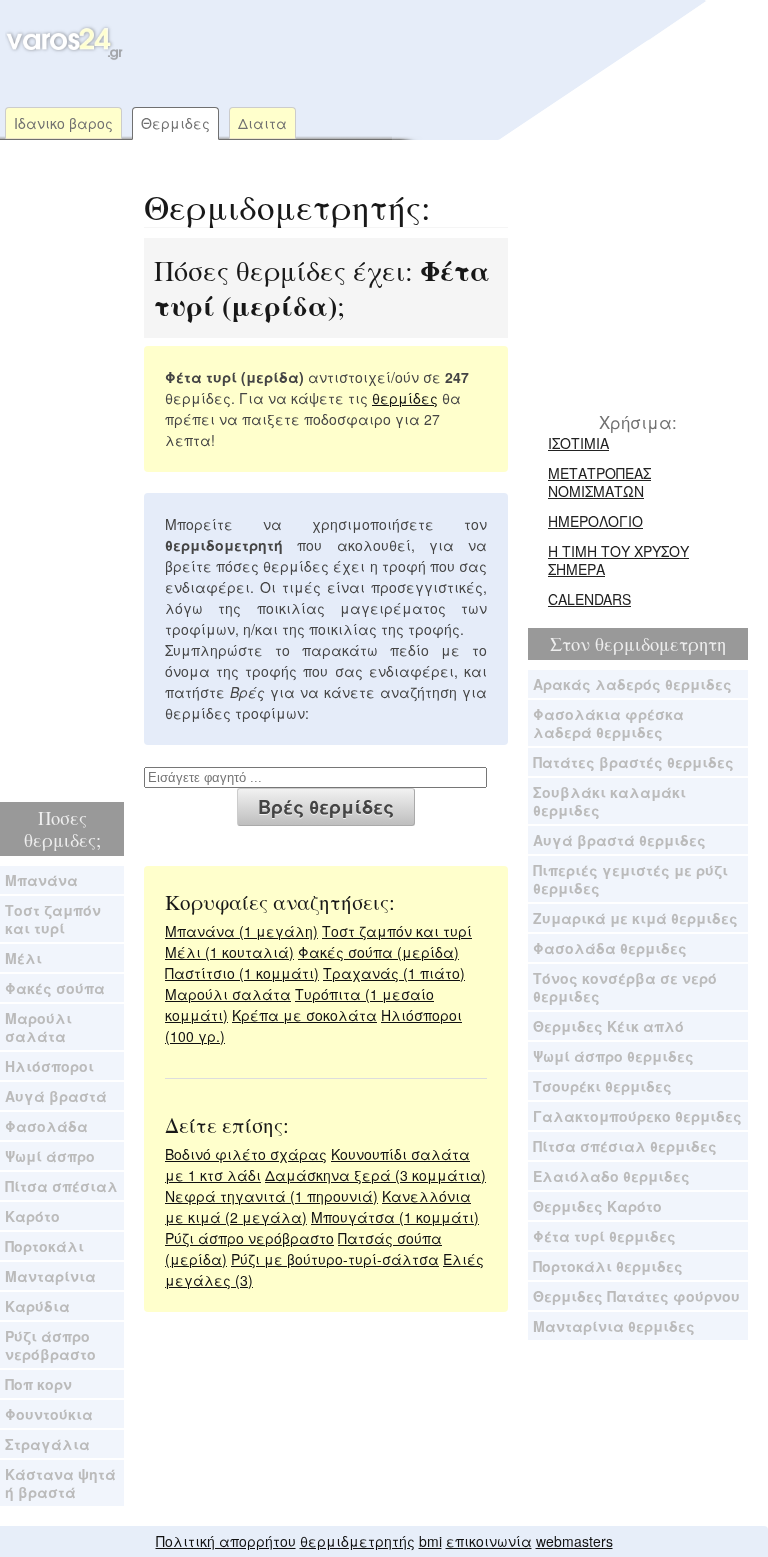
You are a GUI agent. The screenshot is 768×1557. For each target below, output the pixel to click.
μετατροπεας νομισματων (599, 482)
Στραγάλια (47, 1444)
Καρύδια (37, 1306)
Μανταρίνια (50, 1276)
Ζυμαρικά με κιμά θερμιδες (635, 918)
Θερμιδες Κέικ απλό (608, 1026)
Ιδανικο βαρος (63, 123)
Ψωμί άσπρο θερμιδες (613, 1056)
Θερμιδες (175, 123)
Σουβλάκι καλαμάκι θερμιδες (609, 801)
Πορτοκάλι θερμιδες (608, 1266)
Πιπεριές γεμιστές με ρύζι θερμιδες (630, 879)
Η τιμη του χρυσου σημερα (618, 560)
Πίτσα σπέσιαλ (61, 1186)
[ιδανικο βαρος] (62, 55)
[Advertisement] (378, 35)
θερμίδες (405, 398)
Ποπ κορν (38, 1384)
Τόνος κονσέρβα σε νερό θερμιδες (625, 987)
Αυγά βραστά (56, 1096)
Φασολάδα (46, 1126)
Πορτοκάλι (44, 1246)
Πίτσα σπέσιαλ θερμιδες (625, 1146)
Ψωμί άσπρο (50, 1156)
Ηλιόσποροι (49, 1066)
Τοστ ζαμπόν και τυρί (53, 919)
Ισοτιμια (578, 443)
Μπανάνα (41, 880)
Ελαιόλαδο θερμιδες (611, 1176)
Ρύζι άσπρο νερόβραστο (50, 1345)
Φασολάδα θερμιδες (610, 948)
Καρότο (32, 1216)
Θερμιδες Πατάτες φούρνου (636, 1296)
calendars (589, 599)
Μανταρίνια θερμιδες (614, 1326)
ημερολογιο (595, 521)
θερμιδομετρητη (660, 644)
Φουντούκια (49, 1414)
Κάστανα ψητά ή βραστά (60, 1483)
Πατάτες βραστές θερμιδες (633, 762)
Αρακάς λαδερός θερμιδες (632, 684)
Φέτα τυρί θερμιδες (604, 1236)
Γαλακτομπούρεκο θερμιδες (637, 1116)
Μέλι (23, 958)
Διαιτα (262, 123)
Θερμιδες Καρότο (597, 1206)
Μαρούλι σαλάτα (38, 1027)
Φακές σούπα (55, 988)
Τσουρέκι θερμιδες (602, 1086)
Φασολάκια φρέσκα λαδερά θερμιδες (608, 723)
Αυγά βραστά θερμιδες (619, 840)
